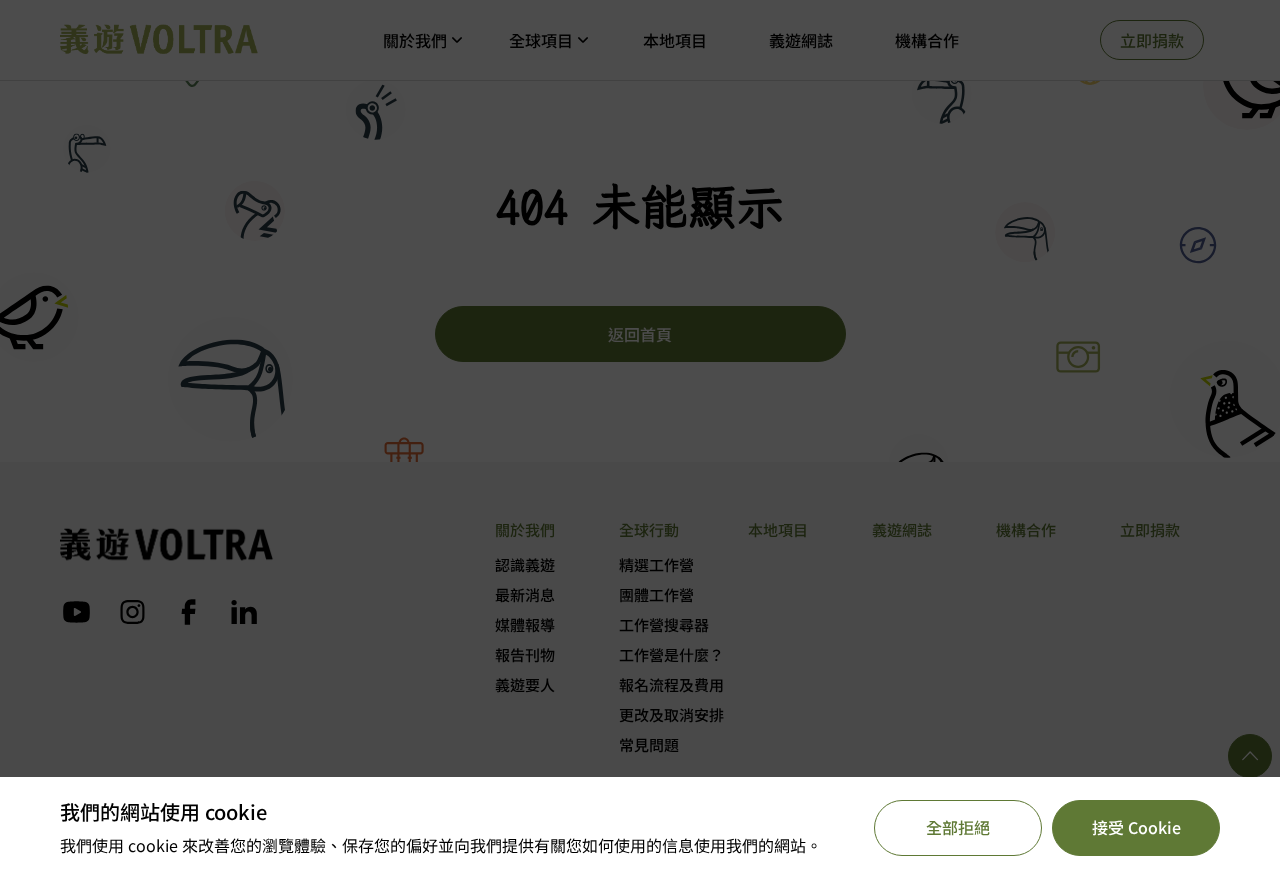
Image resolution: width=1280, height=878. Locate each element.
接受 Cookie (1136, 827)
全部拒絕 (958, 827)
